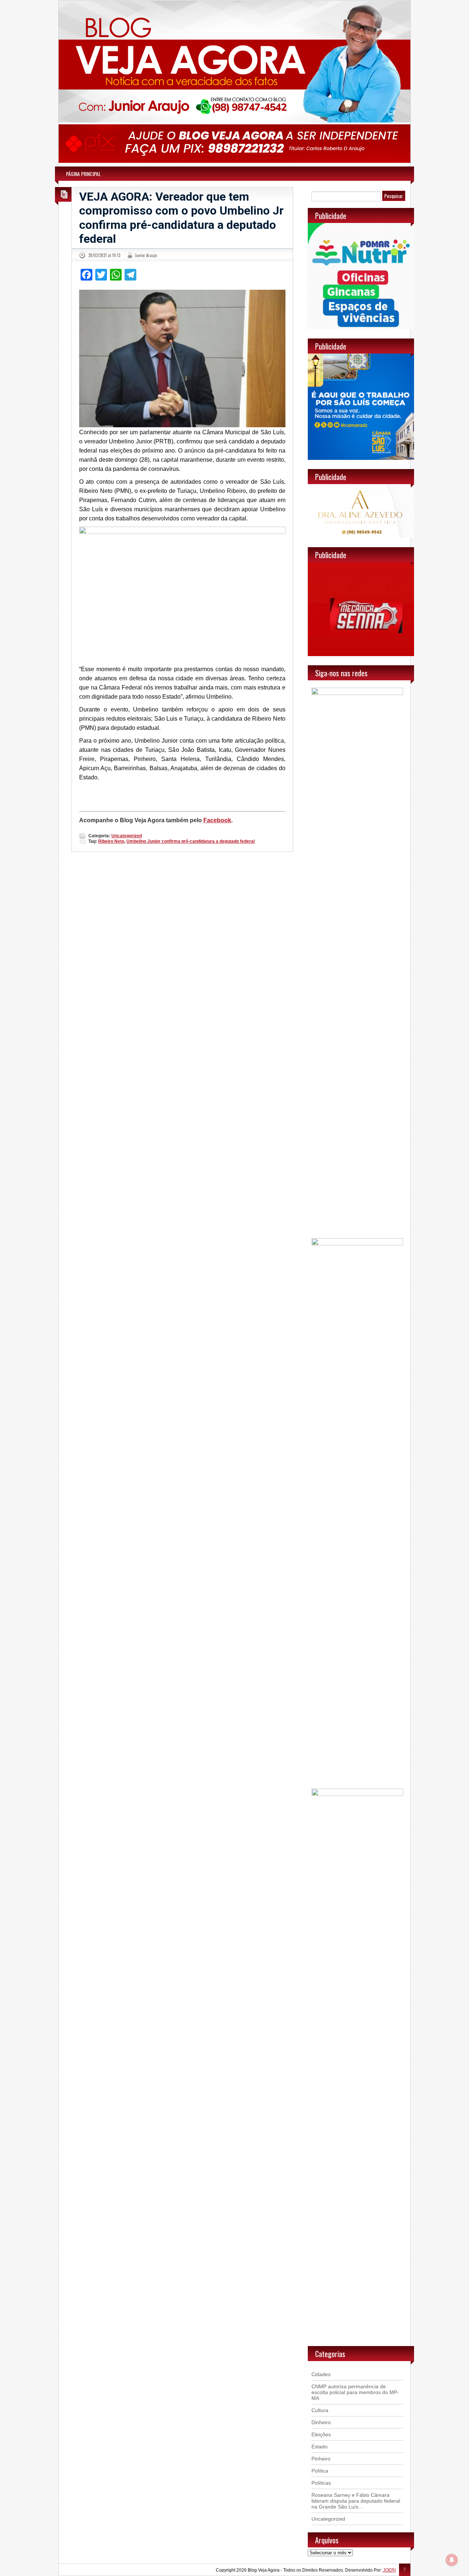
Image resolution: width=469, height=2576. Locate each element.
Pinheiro (321, 2459)
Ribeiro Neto (111, 841)
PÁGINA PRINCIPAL (83, 174)
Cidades (321, 2374)
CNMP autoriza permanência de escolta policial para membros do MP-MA (355, 2392)
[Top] (405, 2570)
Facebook (217, 820)
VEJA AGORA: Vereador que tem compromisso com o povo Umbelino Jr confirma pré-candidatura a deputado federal (181, 218)
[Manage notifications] (452, 2560)
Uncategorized (127, 836)
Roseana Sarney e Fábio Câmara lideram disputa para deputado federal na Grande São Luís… (356, 2501)
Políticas (321, 2483)
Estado (320, 2447)
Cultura (320, 2410)
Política (320, 2471)
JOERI (389, 2570)
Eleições (321, 2434)
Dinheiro (321, 2422)
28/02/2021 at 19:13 (104, 255)
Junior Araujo (146, 255)
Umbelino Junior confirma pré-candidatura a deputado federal (191, 841)
